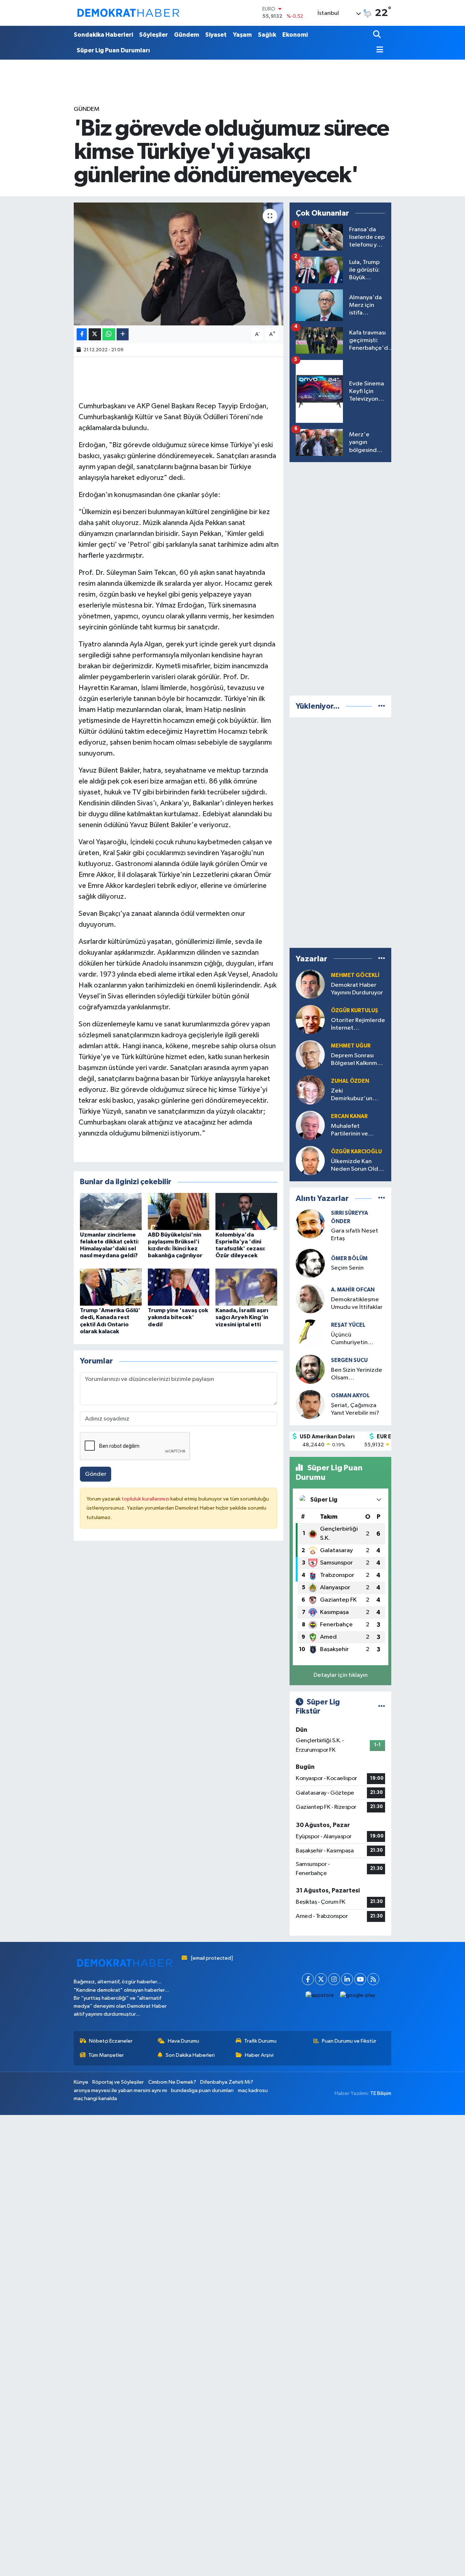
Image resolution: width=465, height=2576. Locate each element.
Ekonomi (295, 35)
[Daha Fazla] (123, 334)
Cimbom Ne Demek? (172, 2082)
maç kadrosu (253, 2090)
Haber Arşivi (259, 2055)
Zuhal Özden (350, 1081)
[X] (321, 1979)
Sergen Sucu (349, 1360)
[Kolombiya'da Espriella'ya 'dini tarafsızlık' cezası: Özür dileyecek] (246, 1211)
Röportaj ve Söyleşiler (118, 2082)
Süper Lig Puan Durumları (113, 50)
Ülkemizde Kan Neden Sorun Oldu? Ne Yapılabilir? (358, 1166)
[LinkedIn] (347, 1979)
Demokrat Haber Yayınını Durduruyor (357, 989)
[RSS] (373, 1979)
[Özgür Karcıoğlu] (310, 1160)
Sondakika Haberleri (103, 35)
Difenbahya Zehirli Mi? (227, 2082)
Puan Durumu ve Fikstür (349, 2041)
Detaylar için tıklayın (341, 1675)
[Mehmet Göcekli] (310, 984)
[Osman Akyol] (310, 1404)
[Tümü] (382, 706)
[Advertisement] (344, 577)
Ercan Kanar (349, 1116)
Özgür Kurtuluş (355, 1011)
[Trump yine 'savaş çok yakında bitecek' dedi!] (179, 1287)
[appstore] (320, 1996)
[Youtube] (360, 1979)
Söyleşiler (153, 35)
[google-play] (358, 1996)
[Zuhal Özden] (310, 1090)
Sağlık (267, 35)
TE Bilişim (381, 2093)
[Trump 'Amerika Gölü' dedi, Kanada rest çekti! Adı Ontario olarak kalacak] (111, 1287)
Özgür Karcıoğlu (356, 1152)
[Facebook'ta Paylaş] (82, 334)
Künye (81, 2082)
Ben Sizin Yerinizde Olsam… (357, 1374)
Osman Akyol (350, 1396)
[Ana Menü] (378, 50)
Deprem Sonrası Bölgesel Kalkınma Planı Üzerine (356, 1060)
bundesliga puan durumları (202, 2090)
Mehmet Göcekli (355, 975)
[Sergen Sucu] (310, 1369)
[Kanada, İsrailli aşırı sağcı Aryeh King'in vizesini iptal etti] (246, 1287)
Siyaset (216, 35)
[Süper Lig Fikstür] (382, 1707)
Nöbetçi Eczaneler (111, 2041)
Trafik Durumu (260, 2041)
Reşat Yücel (348, 1325)
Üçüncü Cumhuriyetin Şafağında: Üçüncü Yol (356, 1339)
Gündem (187, 35)
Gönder (96, 1474)
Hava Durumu (183, 2041)
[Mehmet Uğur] (310, 1055)
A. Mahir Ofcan (353, 1290)
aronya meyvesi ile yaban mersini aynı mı (120, 2090)
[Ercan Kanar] (310, 1125)
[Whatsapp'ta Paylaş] (109, 334)
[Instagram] (334, 1979)
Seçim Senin (347, 1268)
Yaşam (242, 35)
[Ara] (378, 35)
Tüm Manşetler (106, 2055)
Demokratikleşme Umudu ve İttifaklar (357, 1303)
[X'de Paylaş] (95, 334)
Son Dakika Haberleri (190, 2055)
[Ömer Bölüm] (310, 1263)
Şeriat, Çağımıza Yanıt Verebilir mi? (355, 1409)
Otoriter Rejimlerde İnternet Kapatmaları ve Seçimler (358, 1025)
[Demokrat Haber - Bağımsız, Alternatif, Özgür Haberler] (128, 13)
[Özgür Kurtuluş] (310, 1019)
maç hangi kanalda (95, 2098)
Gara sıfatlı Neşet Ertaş (355, 1235)
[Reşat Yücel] (310, 1334)
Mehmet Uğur (351, 1046)
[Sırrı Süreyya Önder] (310, 1224)
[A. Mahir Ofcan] (310, 1299)
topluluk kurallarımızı (146, 1499)
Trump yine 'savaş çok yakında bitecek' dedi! (178, 1317)
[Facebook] (308, 1979)
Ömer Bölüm (349, 1259)
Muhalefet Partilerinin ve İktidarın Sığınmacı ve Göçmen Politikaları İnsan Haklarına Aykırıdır (356, 1131)
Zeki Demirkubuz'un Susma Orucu (352, 1095)
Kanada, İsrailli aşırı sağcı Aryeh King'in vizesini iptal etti (242, 1317)
